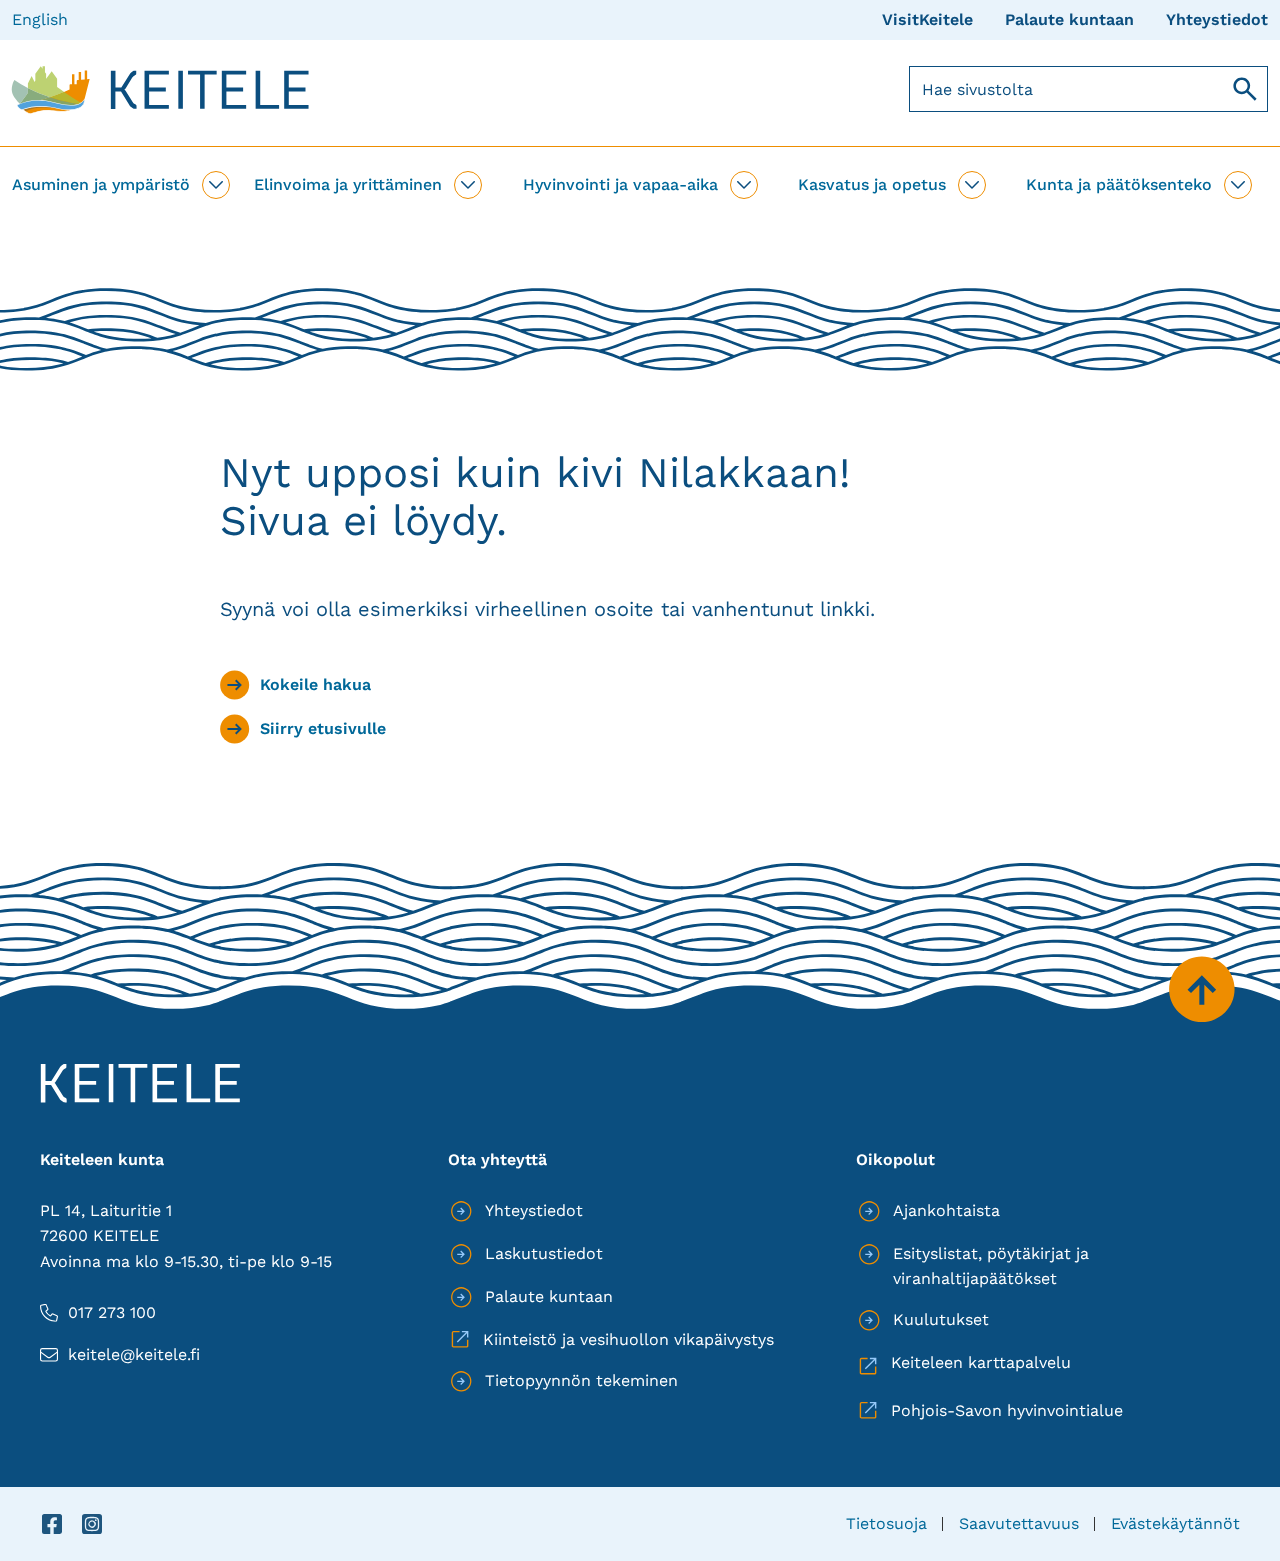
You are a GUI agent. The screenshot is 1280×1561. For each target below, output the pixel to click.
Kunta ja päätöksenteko (1119, 184)
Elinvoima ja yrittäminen (348, 184)
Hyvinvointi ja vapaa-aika (620, 184)
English (40, 19)
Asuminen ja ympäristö (101, 184)
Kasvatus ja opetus (872, 184)
